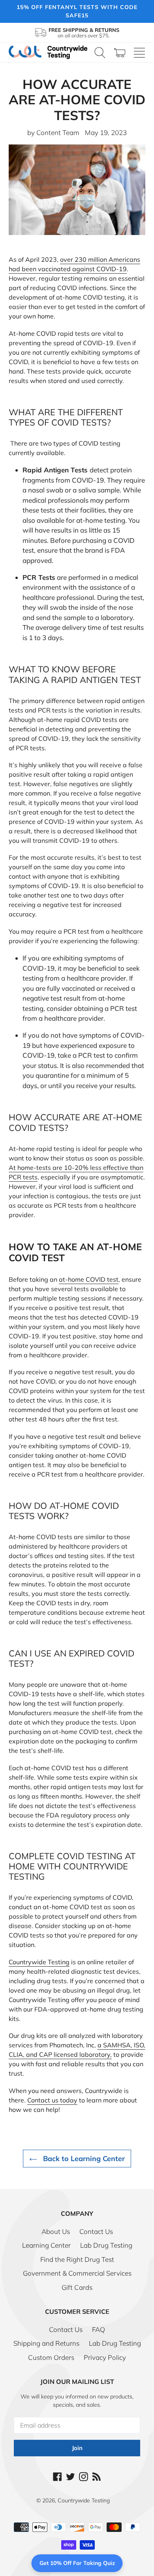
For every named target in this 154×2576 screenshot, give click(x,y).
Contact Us (96, 2231)
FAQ (99, 2329)
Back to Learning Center (83, 2159)
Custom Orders (51, 2357)
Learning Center (46, 2245)
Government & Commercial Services (77, 2273)
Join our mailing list (77, 2382)
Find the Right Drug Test (77, 2259)
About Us (56, 2231)
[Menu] (139, 53)
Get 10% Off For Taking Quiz (77, 2563)
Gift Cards (77, 2287)
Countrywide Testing (84, 2500)
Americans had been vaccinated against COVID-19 (74, 264)
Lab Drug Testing (106, 2245)
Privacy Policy (105, 2357)
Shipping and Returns (46, 2343)
